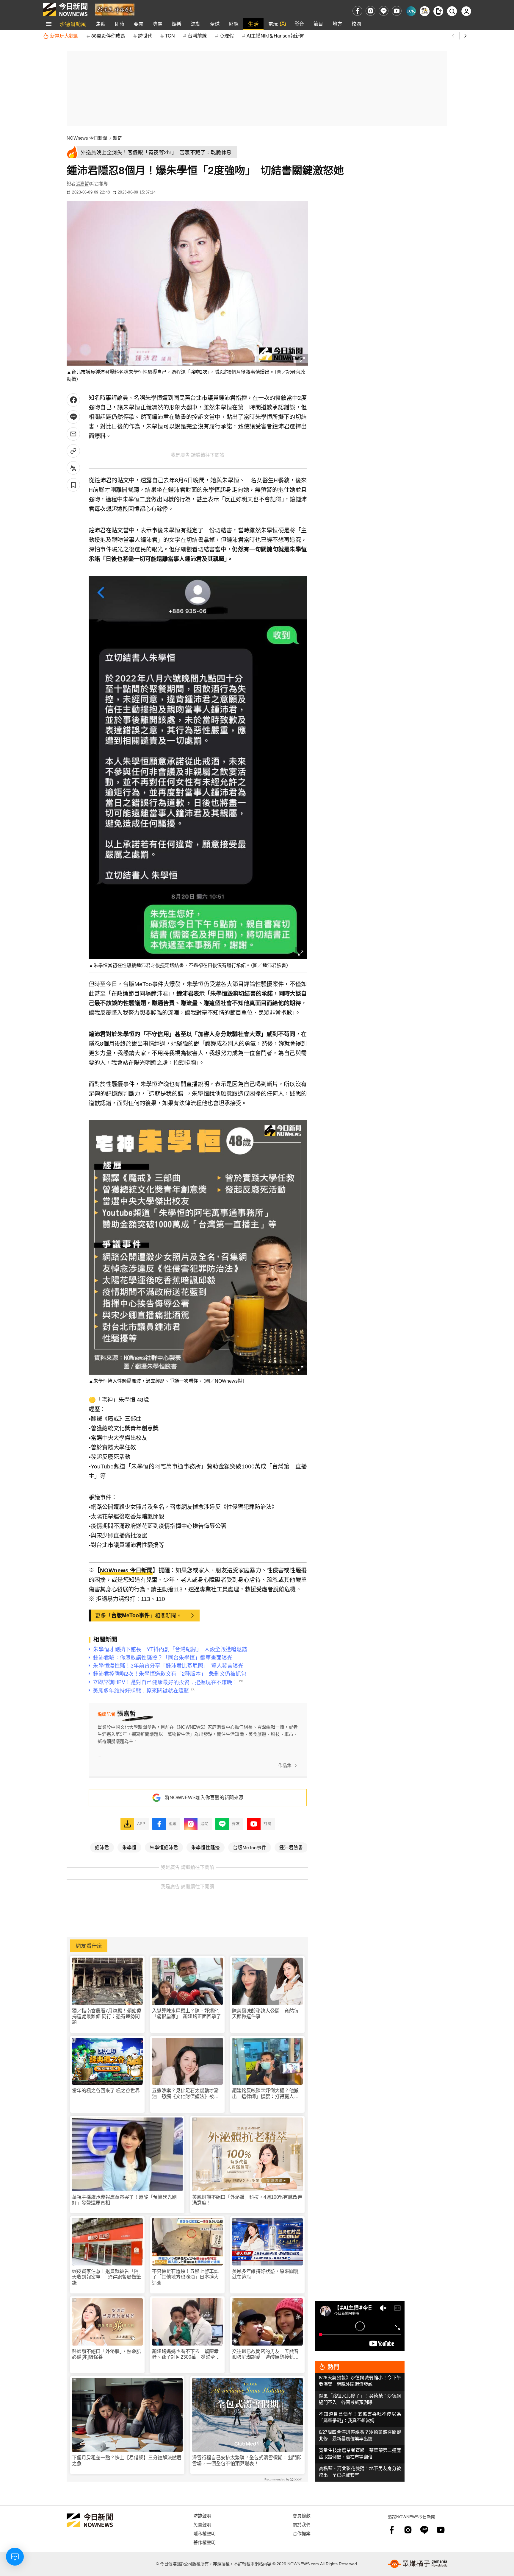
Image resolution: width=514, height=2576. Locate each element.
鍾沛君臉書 (291, 1847)
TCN (170, 36)
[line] (384, 11)
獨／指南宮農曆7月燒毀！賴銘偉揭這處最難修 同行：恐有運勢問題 (107, 2016)
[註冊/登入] (466, 11)
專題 (158, 24)
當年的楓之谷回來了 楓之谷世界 (106, 2091)
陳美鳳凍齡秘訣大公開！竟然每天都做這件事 (265, 2014)
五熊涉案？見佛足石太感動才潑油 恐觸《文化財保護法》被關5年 (187, 2094)
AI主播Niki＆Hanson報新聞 (276, 36)
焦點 (101, 24)
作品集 (285, 1765)
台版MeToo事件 (130, 1615)
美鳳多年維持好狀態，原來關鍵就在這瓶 (265, 2274)
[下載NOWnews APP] (438, 11)
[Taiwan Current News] (411, 11)
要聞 (139, 24)
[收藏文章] (73, 485)
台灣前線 (197, 36)
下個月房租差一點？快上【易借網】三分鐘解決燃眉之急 (127, 2460)
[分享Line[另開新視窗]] (73, 417)
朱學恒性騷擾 (206, 1847)
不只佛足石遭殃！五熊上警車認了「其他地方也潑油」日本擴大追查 (185, 2277)
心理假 (227, 36)
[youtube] (397, 11)
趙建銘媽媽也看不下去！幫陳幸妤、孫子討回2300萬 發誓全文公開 (186, 2354)
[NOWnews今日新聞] (65, 10)
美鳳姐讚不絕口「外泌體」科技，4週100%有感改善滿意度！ (247, 2200)
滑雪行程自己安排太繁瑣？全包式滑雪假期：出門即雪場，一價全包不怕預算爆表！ (247, 2460)
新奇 (117, 138)
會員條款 (302, 2515)
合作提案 (302, 2533)
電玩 (273, 24)
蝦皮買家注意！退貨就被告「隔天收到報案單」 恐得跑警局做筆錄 (106, 2277)
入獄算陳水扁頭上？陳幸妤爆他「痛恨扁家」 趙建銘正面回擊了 (187, 2014)
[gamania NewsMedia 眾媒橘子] (418, 2564)
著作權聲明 (204, 2542)
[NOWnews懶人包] (425, 11)
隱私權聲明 (204, 2533)
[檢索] (452, 11)
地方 (337, 24)
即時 (120, 24)
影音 (299, 24)
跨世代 (145, 36)
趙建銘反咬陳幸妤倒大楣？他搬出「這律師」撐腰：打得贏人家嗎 (265, 2094)
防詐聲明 (202, 2515)
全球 (215, 24)
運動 (196, 24)
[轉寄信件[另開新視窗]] (73, 434)
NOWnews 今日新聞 (87, 138)
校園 (356, 24)
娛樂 (177, 24)
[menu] (49, 24)
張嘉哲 (82, 184)
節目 (318, 24)
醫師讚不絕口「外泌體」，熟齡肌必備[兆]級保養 (106, 2354)
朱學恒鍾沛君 (164, 1847)
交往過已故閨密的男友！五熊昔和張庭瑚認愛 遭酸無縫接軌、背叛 (265, 2354)
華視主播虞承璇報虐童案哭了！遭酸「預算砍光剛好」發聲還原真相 (124, 2200)
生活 (253, 24)
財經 (234, 24)
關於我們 (302, 2524)
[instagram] (370, 11)
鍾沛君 (102, 1847)
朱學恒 (129, 1847)
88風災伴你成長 (108, 36)
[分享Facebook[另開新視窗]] (73, 400)
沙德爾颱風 (73, 24)
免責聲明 (202, 2524)
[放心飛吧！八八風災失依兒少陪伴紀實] (115, 9)
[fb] (357, 11)
